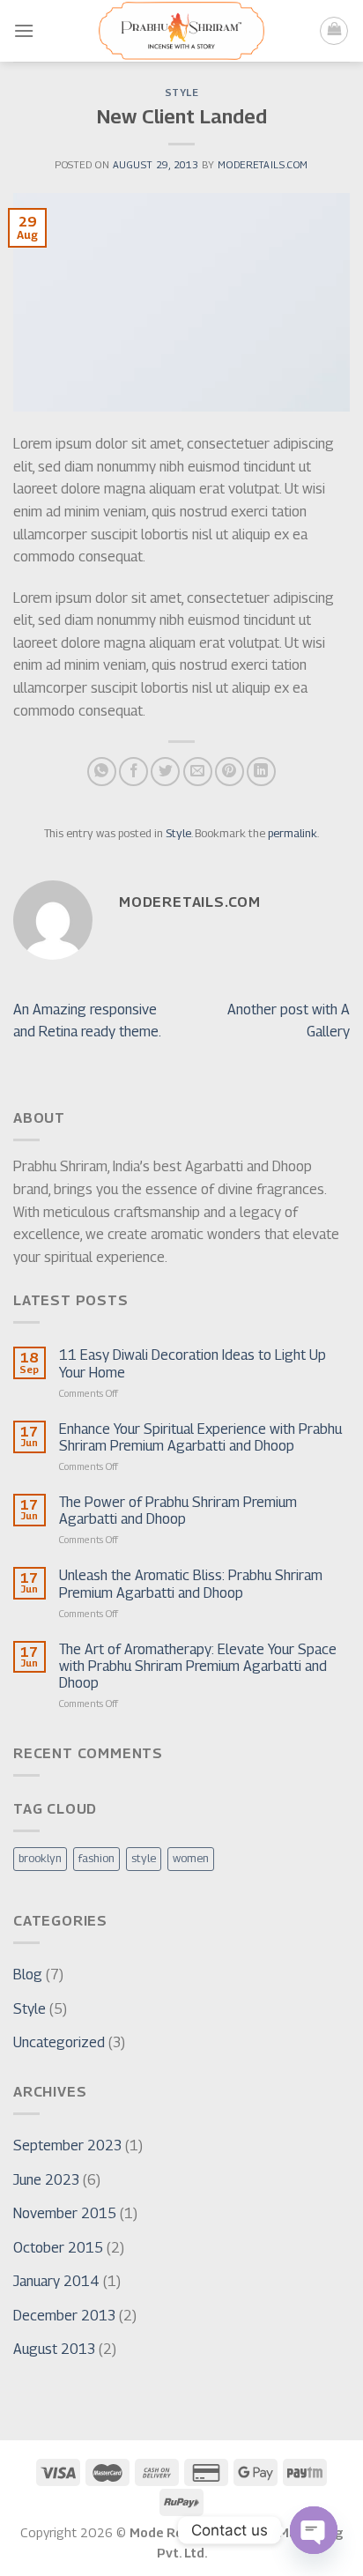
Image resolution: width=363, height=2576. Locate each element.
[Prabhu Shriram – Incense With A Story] (181, 31)
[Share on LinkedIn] (261, 772)
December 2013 (64, 2316)
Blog (28, 1975)
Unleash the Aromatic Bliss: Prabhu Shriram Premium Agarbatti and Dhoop (191, 1584)
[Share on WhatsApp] (102, 772)
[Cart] (334, 31)
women (191, 1858)
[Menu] (24, 30)
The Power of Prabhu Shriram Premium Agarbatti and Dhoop (178, 1511)
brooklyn (40, 1858)
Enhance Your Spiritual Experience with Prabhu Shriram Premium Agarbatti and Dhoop (200, 1437)
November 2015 (65, 2213)
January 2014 (56, 2281)
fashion (96, 1858)
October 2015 (58, 2248)
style (144, 1858)
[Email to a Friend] (198, 772)
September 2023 (67, 2145)
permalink (293, 833)
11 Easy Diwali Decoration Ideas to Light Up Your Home (193, 1363)
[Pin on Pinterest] (230, 772)
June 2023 (46, 2180)
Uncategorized (59, 2042)
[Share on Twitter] (165, 772)
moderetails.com (263, 165)
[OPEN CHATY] (314, 2530)
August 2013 (54, 2349)
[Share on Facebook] (133, 772)
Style (182, 93)
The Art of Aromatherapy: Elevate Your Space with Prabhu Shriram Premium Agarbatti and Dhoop (198, 1666)
